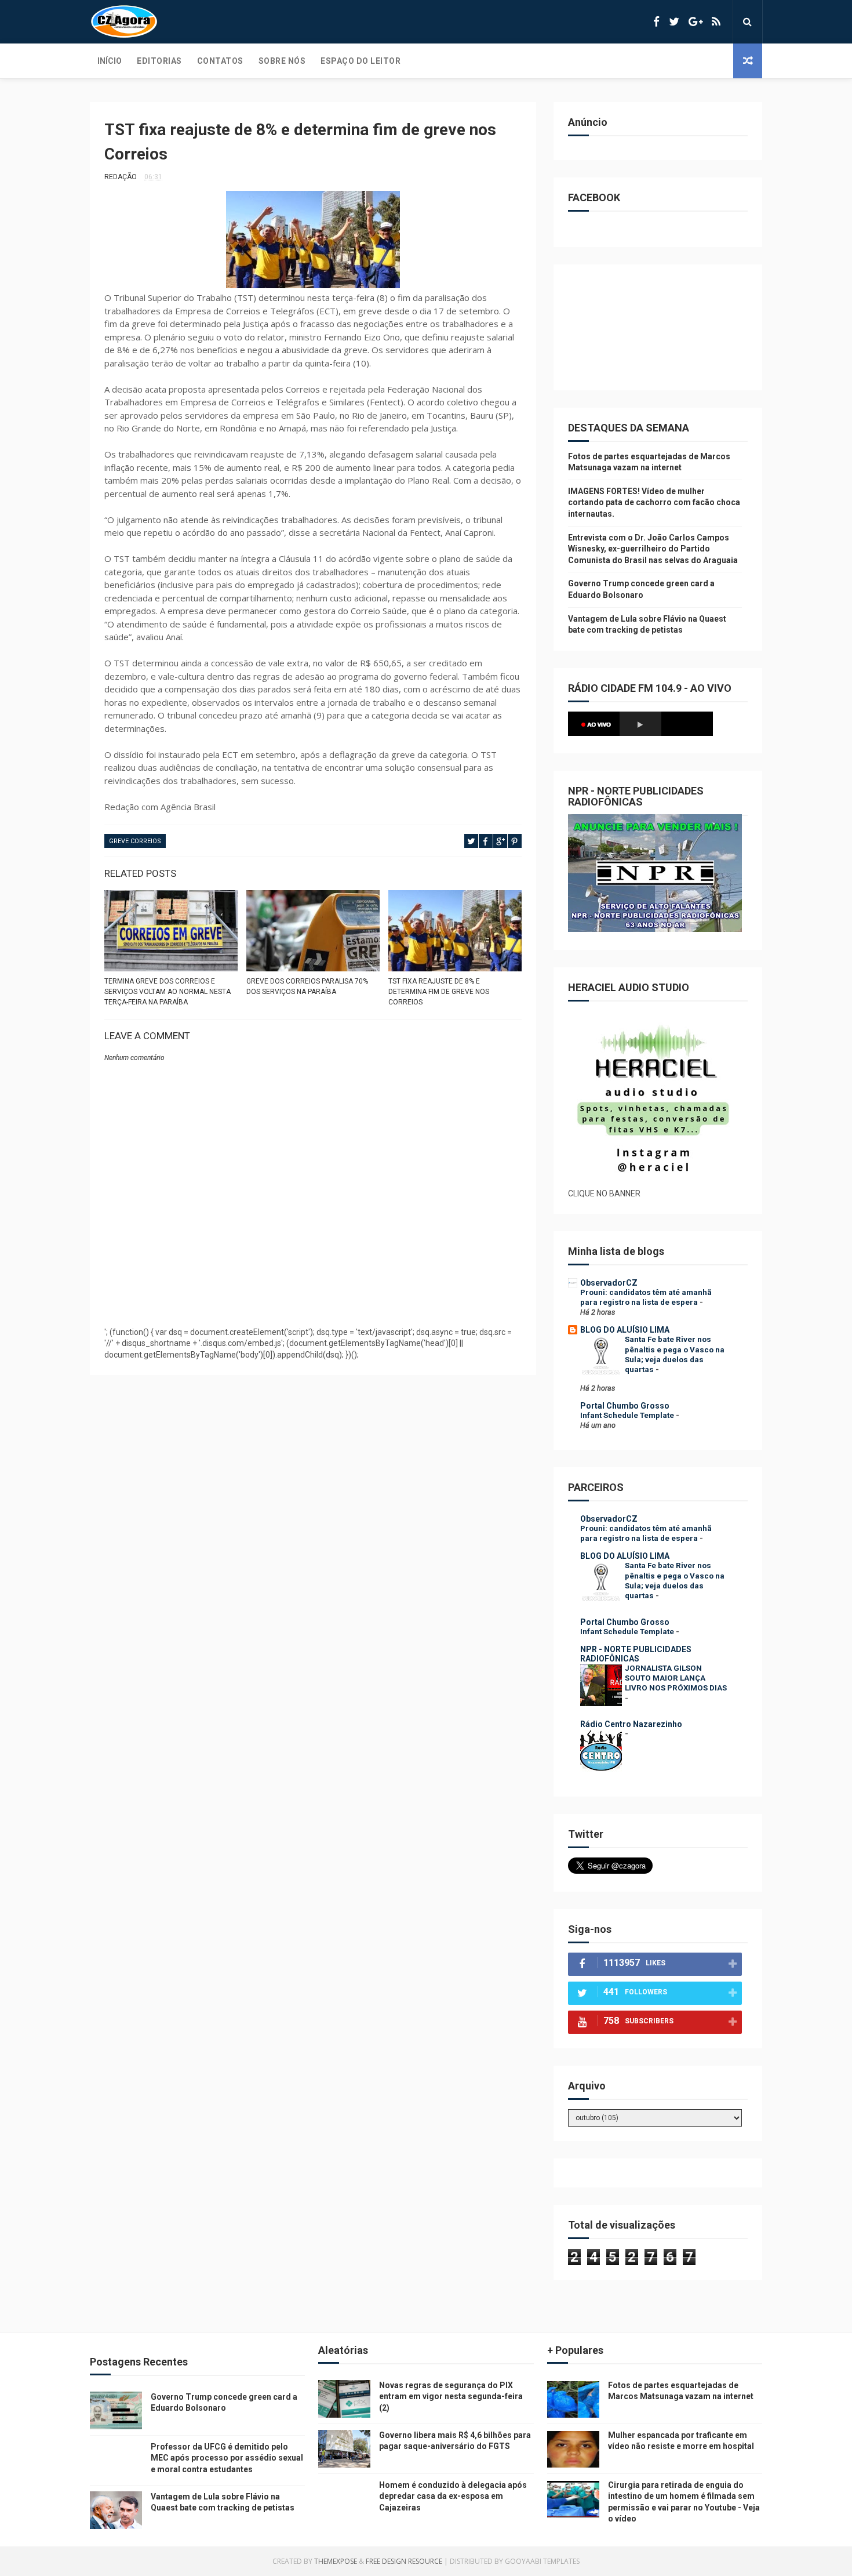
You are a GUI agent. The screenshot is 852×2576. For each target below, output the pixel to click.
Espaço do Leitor (361, 61)
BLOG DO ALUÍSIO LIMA (625, 1330)
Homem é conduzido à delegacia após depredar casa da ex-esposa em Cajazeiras (453, 2496)
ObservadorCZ (609, 1283)
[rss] (716, 22)
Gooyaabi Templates (542, 2561)
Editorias (159, 61)
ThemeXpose (336, 2561)
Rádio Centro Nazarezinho (631, 1724)
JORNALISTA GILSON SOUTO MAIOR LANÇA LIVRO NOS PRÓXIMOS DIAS (676, 1678)
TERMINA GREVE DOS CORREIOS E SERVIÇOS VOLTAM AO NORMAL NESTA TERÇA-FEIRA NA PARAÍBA (168, 992)
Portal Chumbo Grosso (625, 1406)
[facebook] (656, 22)
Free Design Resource (404, 2561)
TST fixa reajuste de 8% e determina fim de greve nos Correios (439, 992)
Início (110, 61)
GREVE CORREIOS (135, 841)
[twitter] (674, 22)
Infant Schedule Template (628, 1415)
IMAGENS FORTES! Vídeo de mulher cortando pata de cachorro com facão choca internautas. (654, 502)
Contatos (220, 61)
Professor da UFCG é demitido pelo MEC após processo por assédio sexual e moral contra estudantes (227, 2458)
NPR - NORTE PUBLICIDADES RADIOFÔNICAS (636, 1654)
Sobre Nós (282, 61)
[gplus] (696, 22)
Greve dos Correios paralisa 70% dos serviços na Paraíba (307, 986)
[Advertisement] (313, 1289)
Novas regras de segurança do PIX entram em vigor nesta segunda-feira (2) (451, 2397)
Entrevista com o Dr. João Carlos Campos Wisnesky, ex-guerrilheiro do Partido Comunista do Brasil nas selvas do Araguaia (653, 549)
